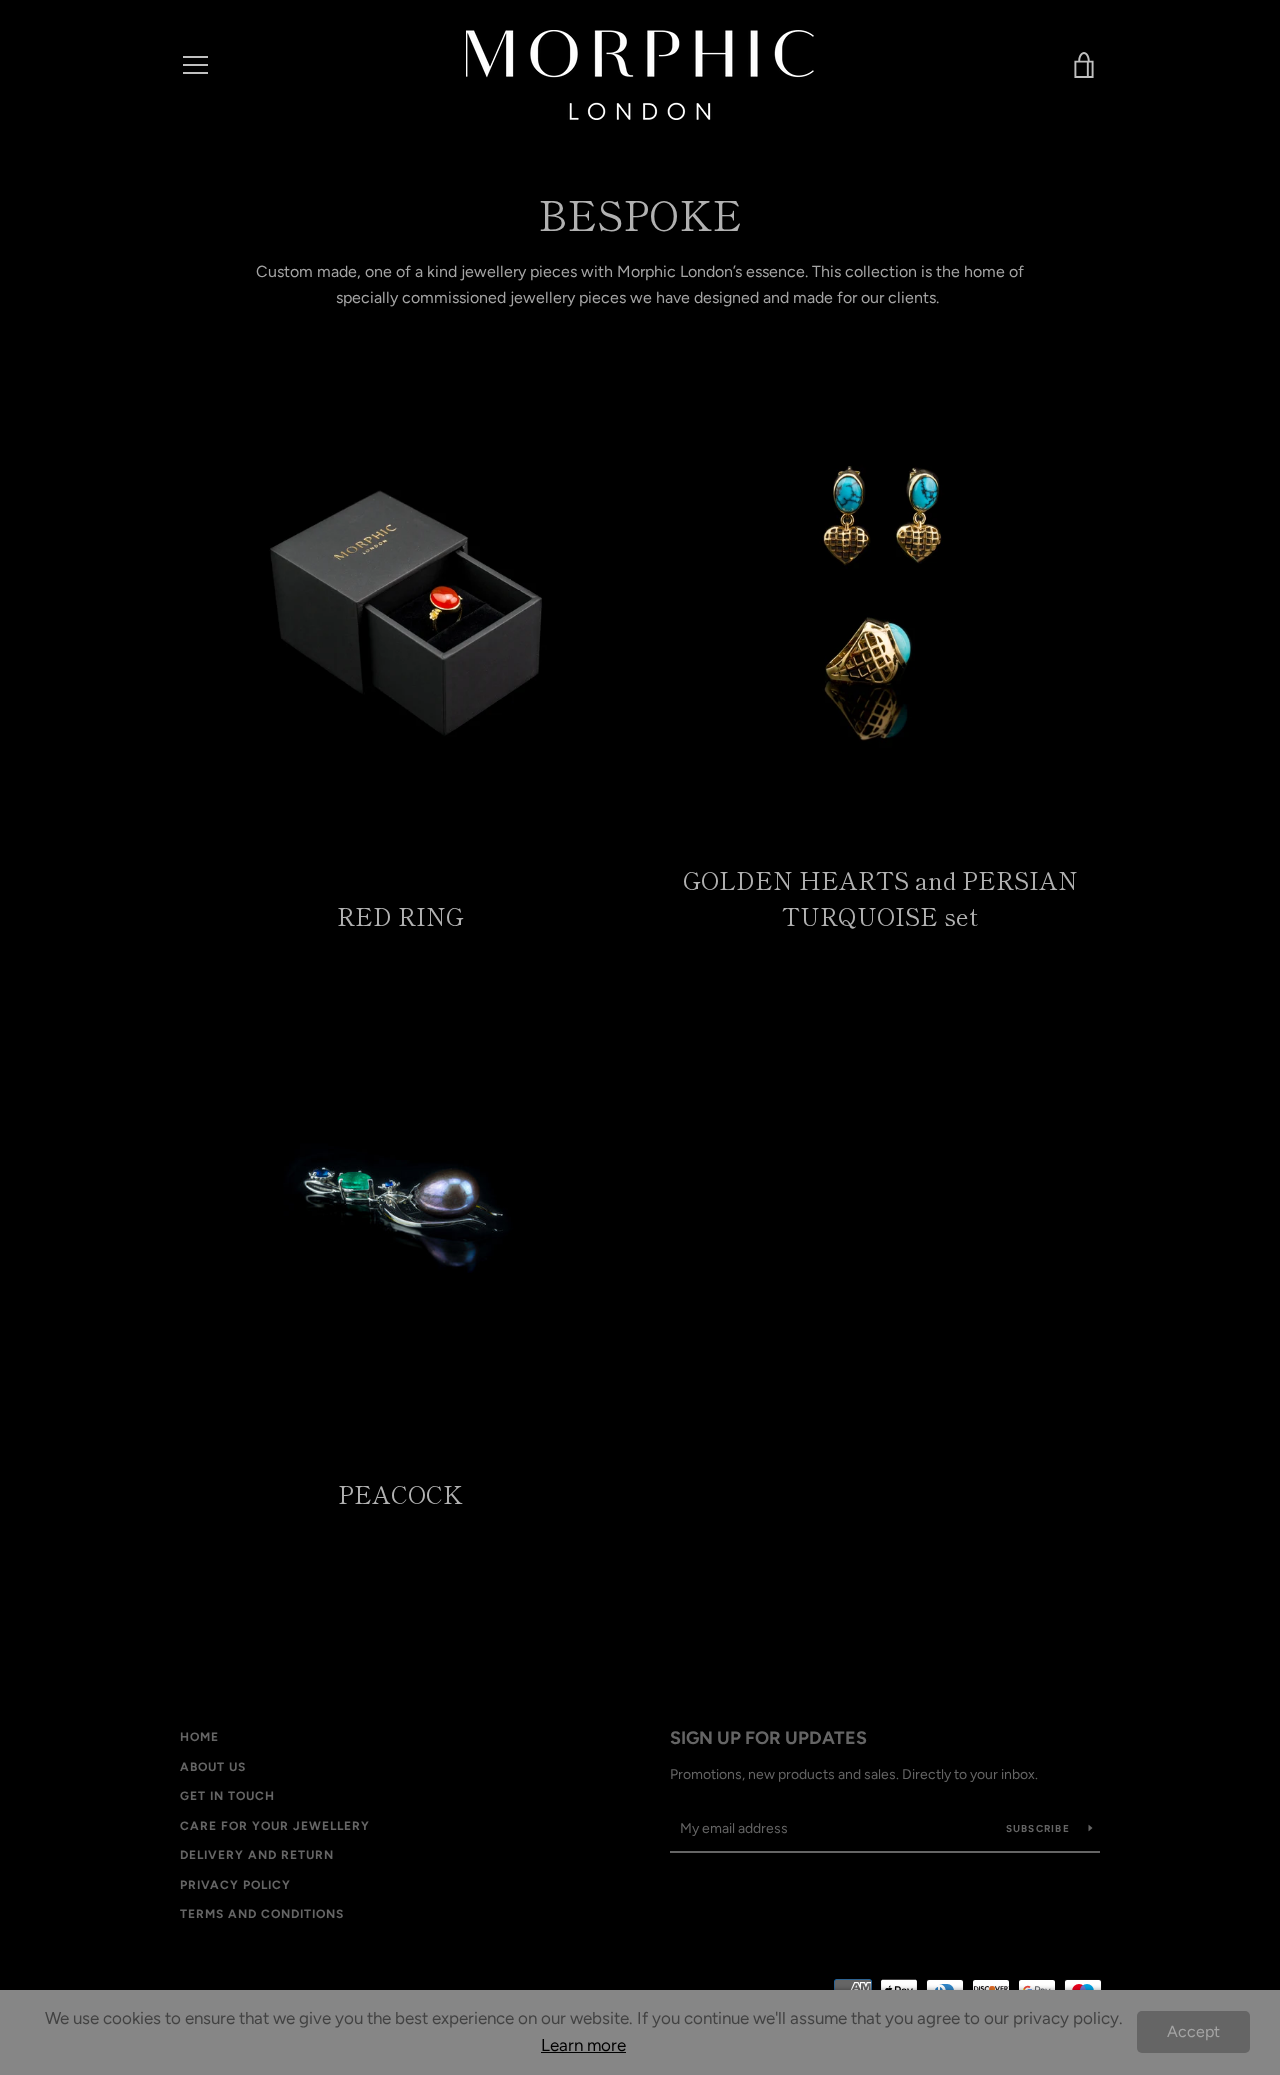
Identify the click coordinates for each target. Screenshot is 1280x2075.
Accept (1193, 2031)
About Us (213, 1767)
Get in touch (227, 1796)
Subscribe (1040, 1828)
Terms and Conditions (262, 1914)
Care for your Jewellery (275, 1826)
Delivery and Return (257, 1855)
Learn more (583, 2045)
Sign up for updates (768, 1738)
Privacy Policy (235, 1885)
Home (199, 1737)
